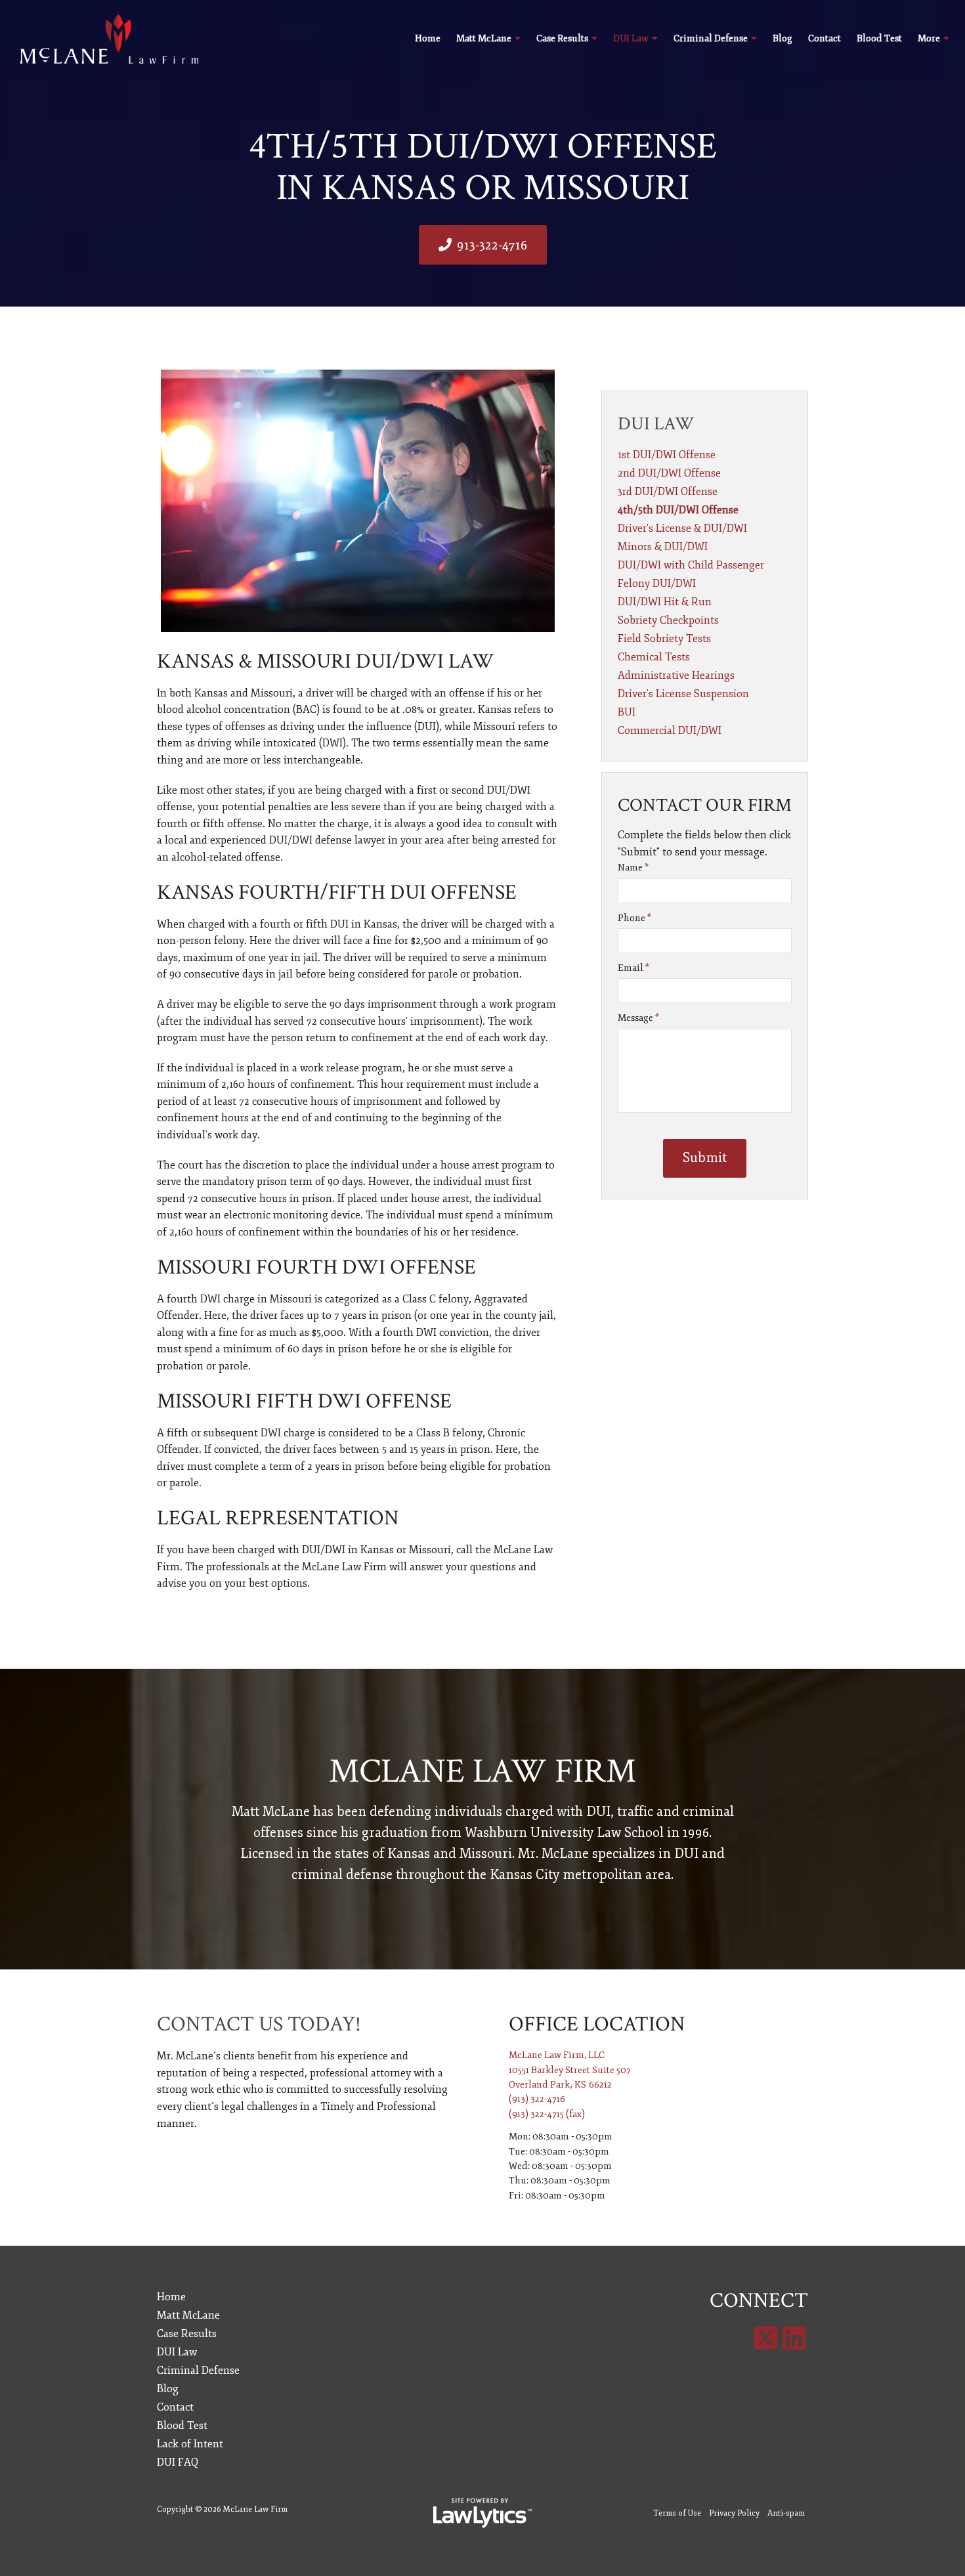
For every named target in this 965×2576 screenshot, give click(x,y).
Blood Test (879, 38)
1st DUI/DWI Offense (667, 455)
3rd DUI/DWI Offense (668, 492)
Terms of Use (677, 2513)
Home (428, 38)
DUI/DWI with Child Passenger (691, 565)
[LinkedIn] (794, 2339)
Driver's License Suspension (683, 694)
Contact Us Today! (259, 2024)
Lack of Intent (190, 2444)
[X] (766, 2339)
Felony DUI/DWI (657, 584)
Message (638, 1018)
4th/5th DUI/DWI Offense (678, 510)
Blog (783, 38)
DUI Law (631, 38)
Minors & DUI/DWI (663, 547)
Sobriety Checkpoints (668, 620)
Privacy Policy (734, 2513)
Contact (825, 38)
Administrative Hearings (676, 676)
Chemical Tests (654, 657)
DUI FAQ (178, 2462)
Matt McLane (484, 38)
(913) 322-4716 (537, 2099)
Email (633, 968)
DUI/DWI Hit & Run (665, 602)
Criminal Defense (711, 38)
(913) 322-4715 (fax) (547, 2114)
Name (633, 868)
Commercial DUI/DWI (670, 731)
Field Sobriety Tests (664, 639)
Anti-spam (786, 2513)
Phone (634, 918)
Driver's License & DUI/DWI (682, 528)
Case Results (562, 38)
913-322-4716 (492, 245)
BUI (627, 712)
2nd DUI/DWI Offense (669, 473)
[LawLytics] (482, 2513)
